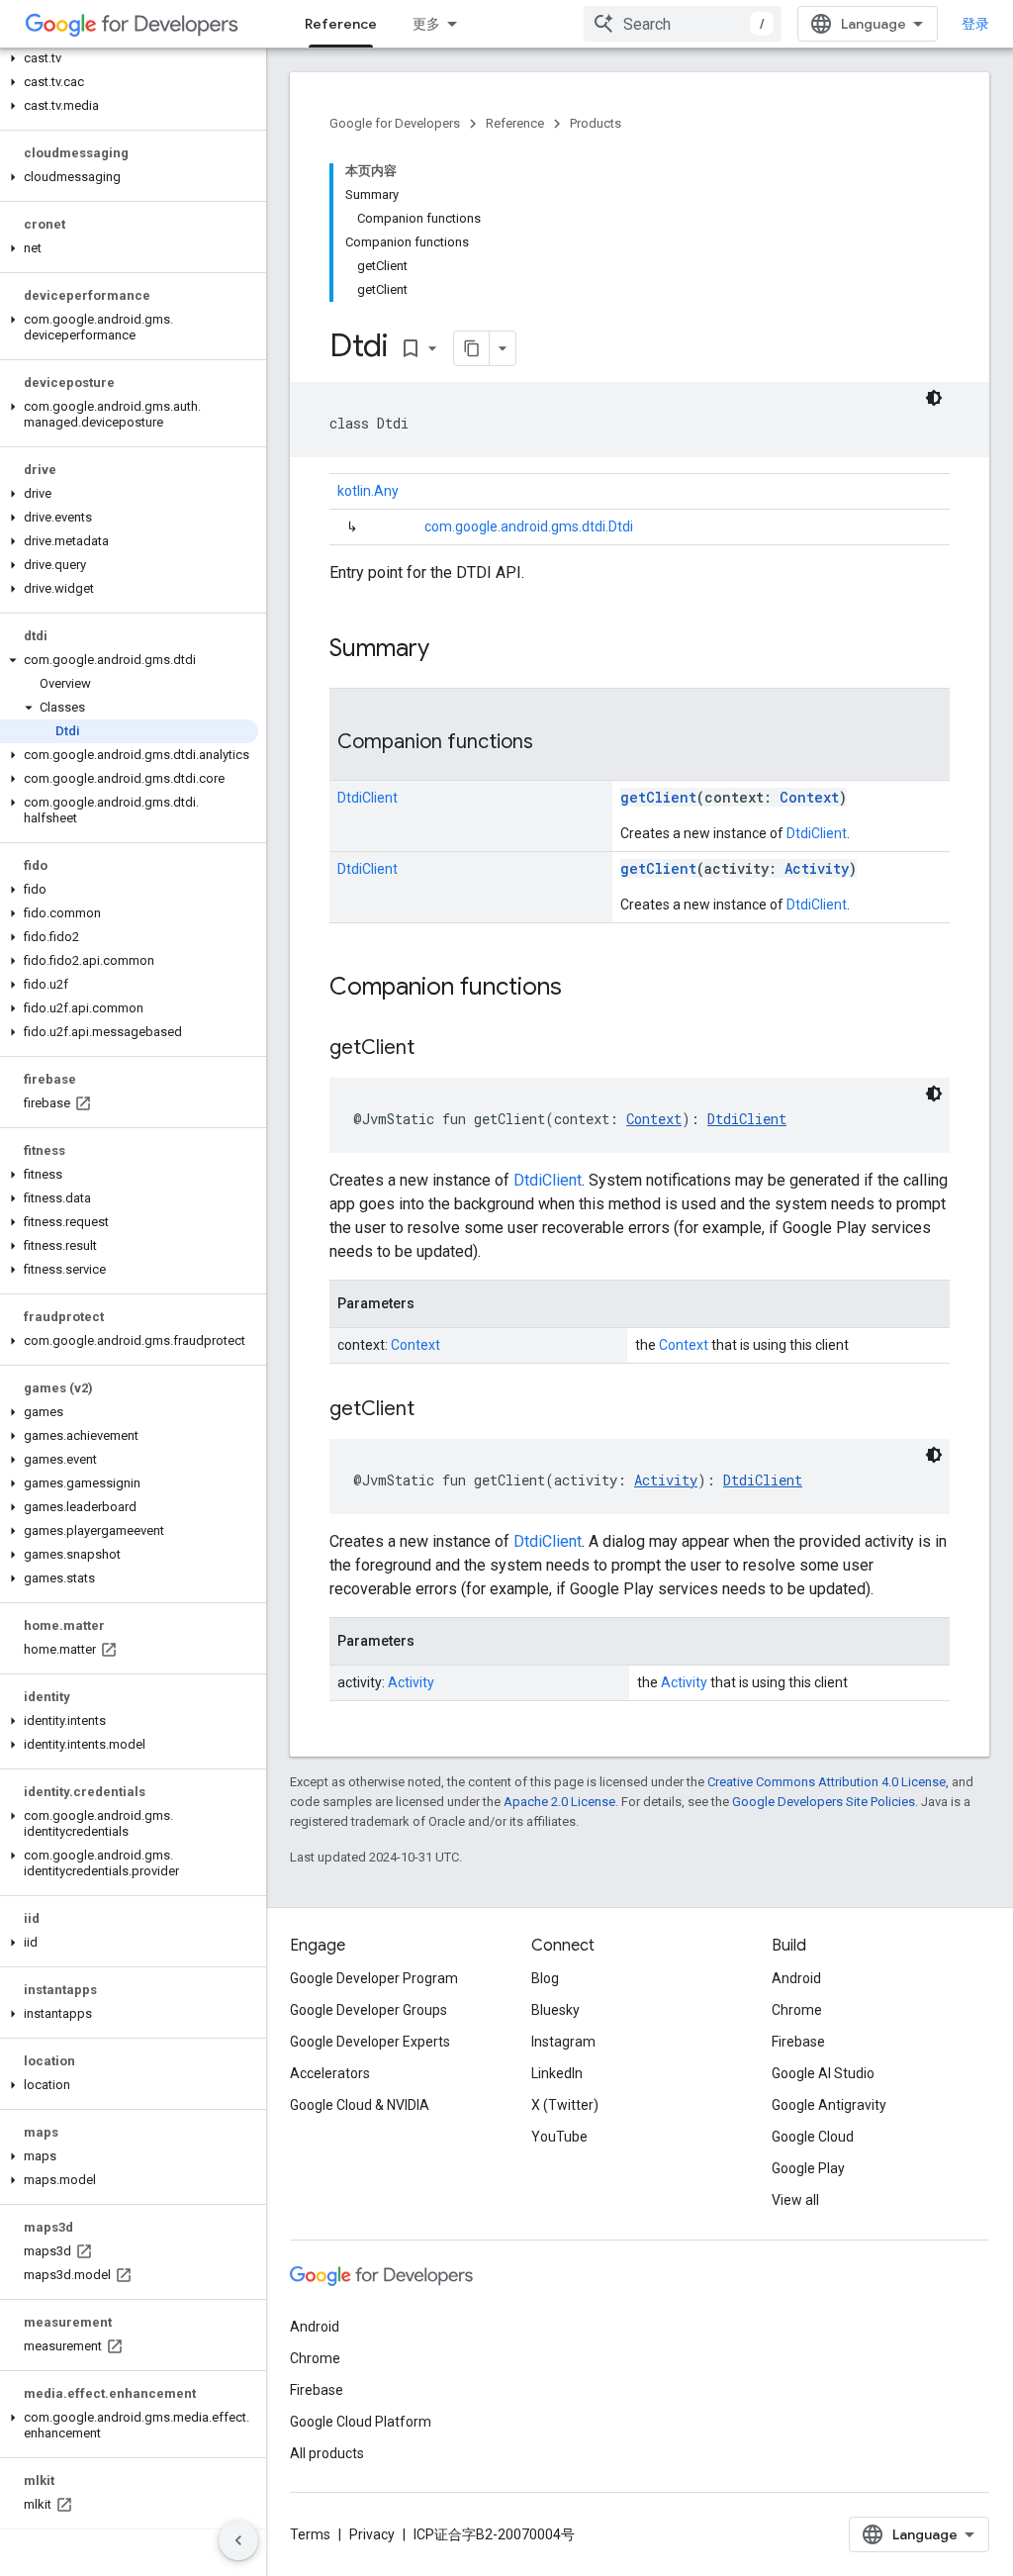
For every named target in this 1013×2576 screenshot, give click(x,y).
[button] (129, 58)
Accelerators (330, 2073)
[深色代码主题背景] (934, 398)
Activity (684, 1682)
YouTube (559, 2137)
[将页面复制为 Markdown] (472, 348)
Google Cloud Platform (361, 2422)
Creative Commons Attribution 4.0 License (827, 1782)
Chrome (797, 2010)
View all (795, 2200)
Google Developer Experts (370, 2042)
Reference (341, 24)
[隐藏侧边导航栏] (238, 2540)
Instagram (563, 2042)
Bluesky (555, 2010)
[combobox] (683, 24)
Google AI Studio (823, 2073)
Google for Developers (395, 123)
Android (796, 1978)
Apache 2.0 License (559, 1802)
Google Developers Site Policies (824, 1802)
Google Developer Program (374, 1978)
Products (596, 123)
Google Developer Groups (368, 2010)
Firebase (798, 2042)
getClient (658, 797)
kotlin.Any (368, 491)
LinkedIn (557, 2073)
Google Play (808, 2168)
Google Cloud (813, 2137)
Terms (310, 2534)
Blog (545, 1978)
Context (684, 1345)
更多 (426, 24)
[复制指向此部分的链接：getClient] (434, 1049)
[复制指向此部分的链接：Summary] (449, 650)
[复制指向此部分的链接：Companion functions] (553, 743)
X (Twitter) (565, 2105)
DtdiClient (817, 833)
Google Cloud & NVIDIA (360, 2105)
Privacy (372, 2534)
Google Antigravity (829, 2105)
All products (327, 2453)
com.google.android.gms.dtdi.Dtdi (529, 526)
